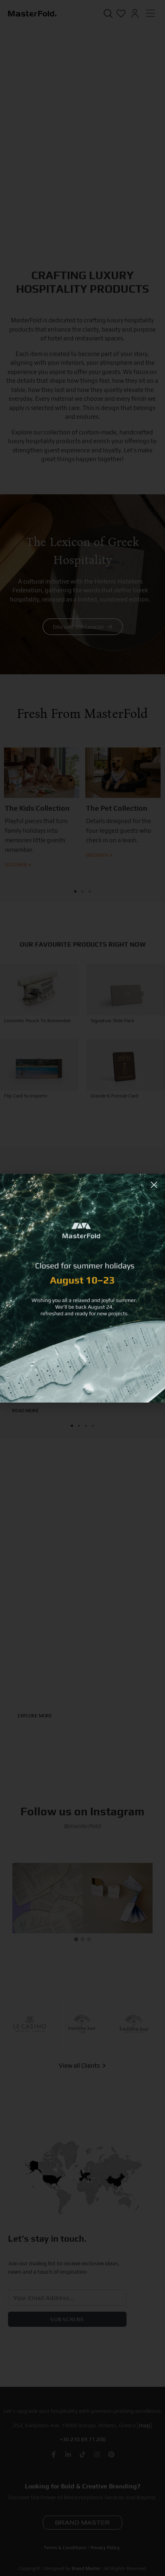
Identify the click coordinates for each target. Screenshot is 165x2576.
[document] (82, 1288)
